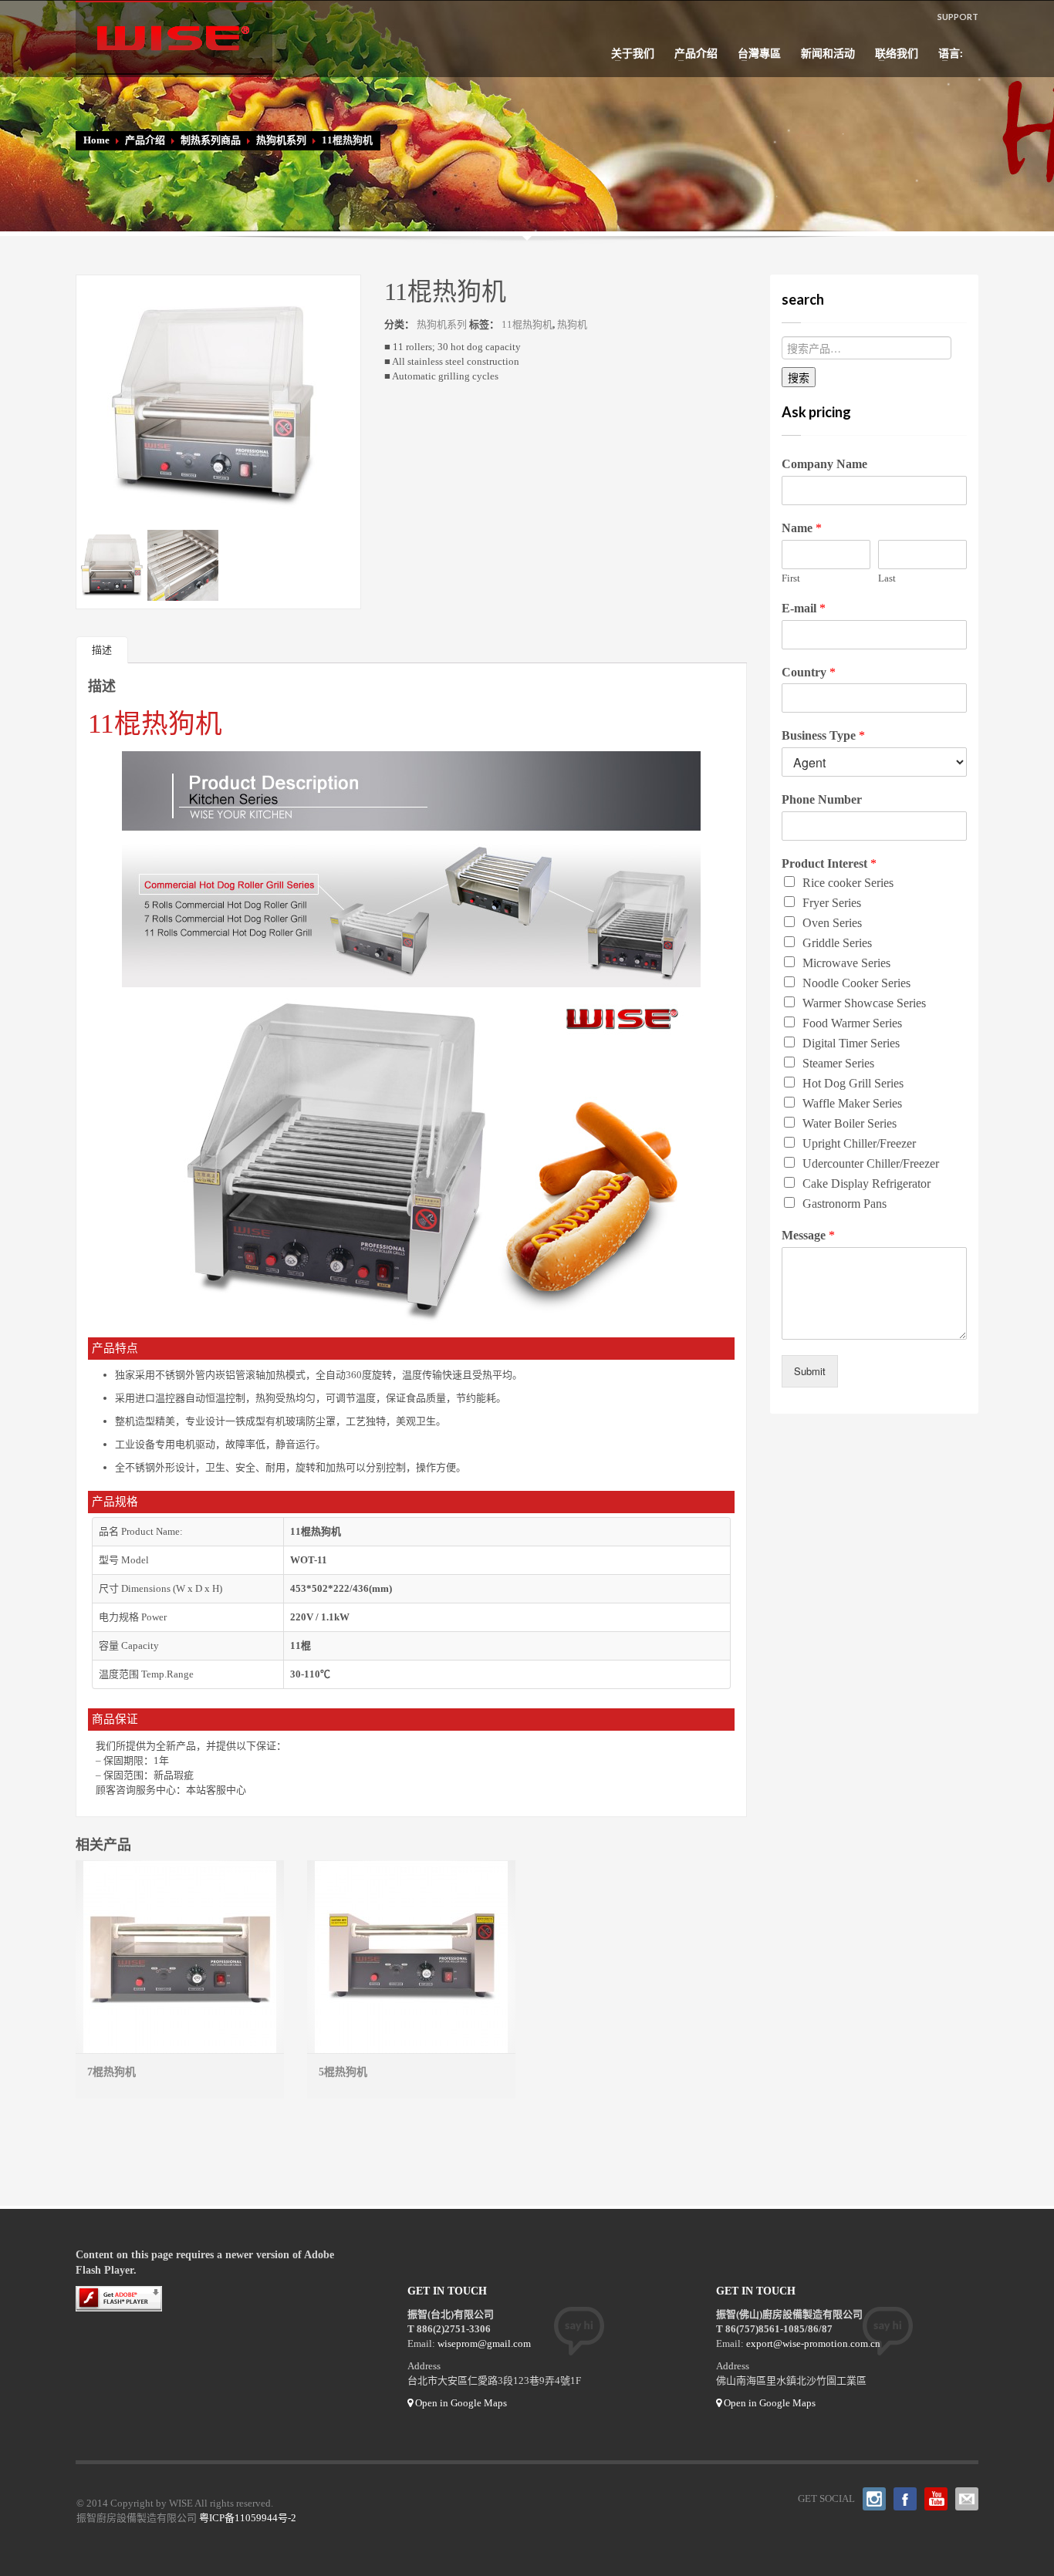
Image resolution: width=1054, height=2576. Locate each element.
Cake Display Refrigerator (867, 1183)
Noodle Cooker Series (856, 983)
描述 (102, 650)
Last (887, 578)
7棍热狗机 (111, 2072)
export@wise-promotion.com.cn (813, 2343)
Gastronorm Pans (845, 1204)
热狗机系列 (281, 140)
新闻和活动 (828, 53)
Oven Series (832, 923)
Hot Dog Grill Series (853, 1083)
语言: (947, 53)
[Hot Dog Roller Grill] (218, 398)
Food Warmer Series (852, 1023)
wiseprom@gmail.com (484, 2343)
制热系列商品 (211, 140)
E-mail (804, 608)
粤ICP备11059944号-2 (248, 2518)
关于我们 (628, 53)
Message (808, 1235)
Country (809, 672)
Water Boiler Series (850, 1123)
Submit (810, 1371)
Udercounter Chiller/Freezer (871, 1163)
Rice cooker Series (848, 883)
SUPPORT (958, 17)
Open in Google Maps (460, 2403)
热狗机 (572, 324)
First (791, 578)
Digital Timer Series (851, 1043)
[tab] (102, 650)
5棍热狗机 (343, 2072)
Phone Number (822, 799)
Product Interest (829, 863)
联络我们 (892, 53)
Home (96, 140)
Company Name (824, 464)
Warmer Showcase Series (864, 1003)
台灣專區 (755, 53)
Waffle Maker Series (852, 1103)
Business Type (823, 735)
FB (905, 2499)
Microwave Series (846, 963)
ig (874, 2499)
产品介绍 (691, 53)
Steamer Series (838, 1063)
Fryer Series (832, 903)
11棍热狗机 (527, 324)
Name (802, 528)
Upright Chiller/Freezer (859, 1143)
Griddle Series (837, 943)
